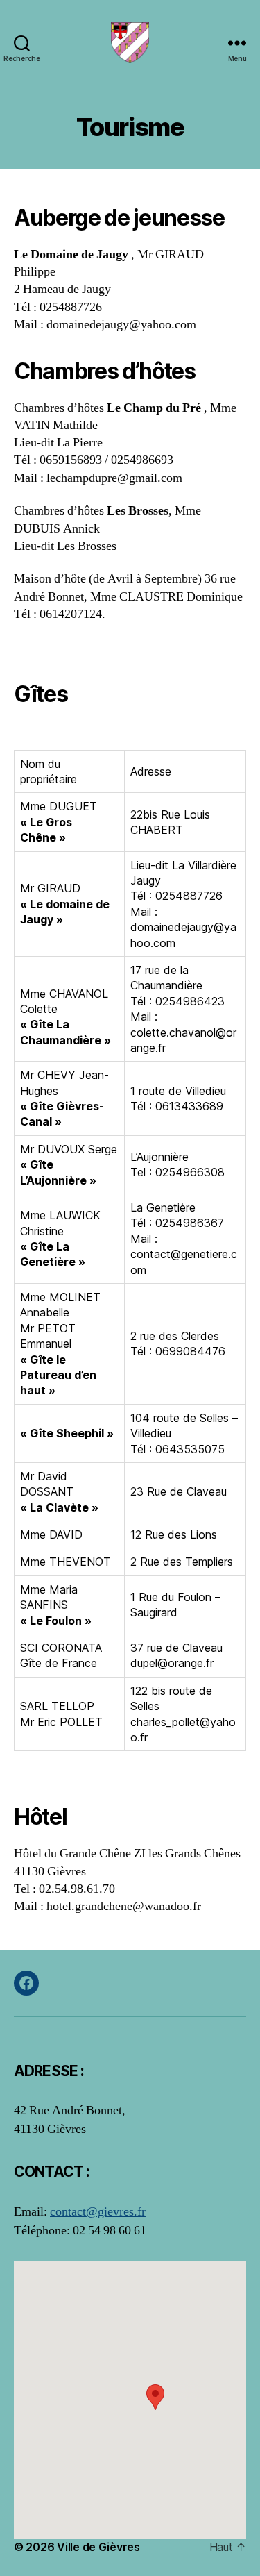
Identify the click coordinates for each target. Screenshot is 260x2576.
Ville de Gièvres (98, 2547)
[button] (155, 2397)
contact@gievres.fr (98, 2212)
